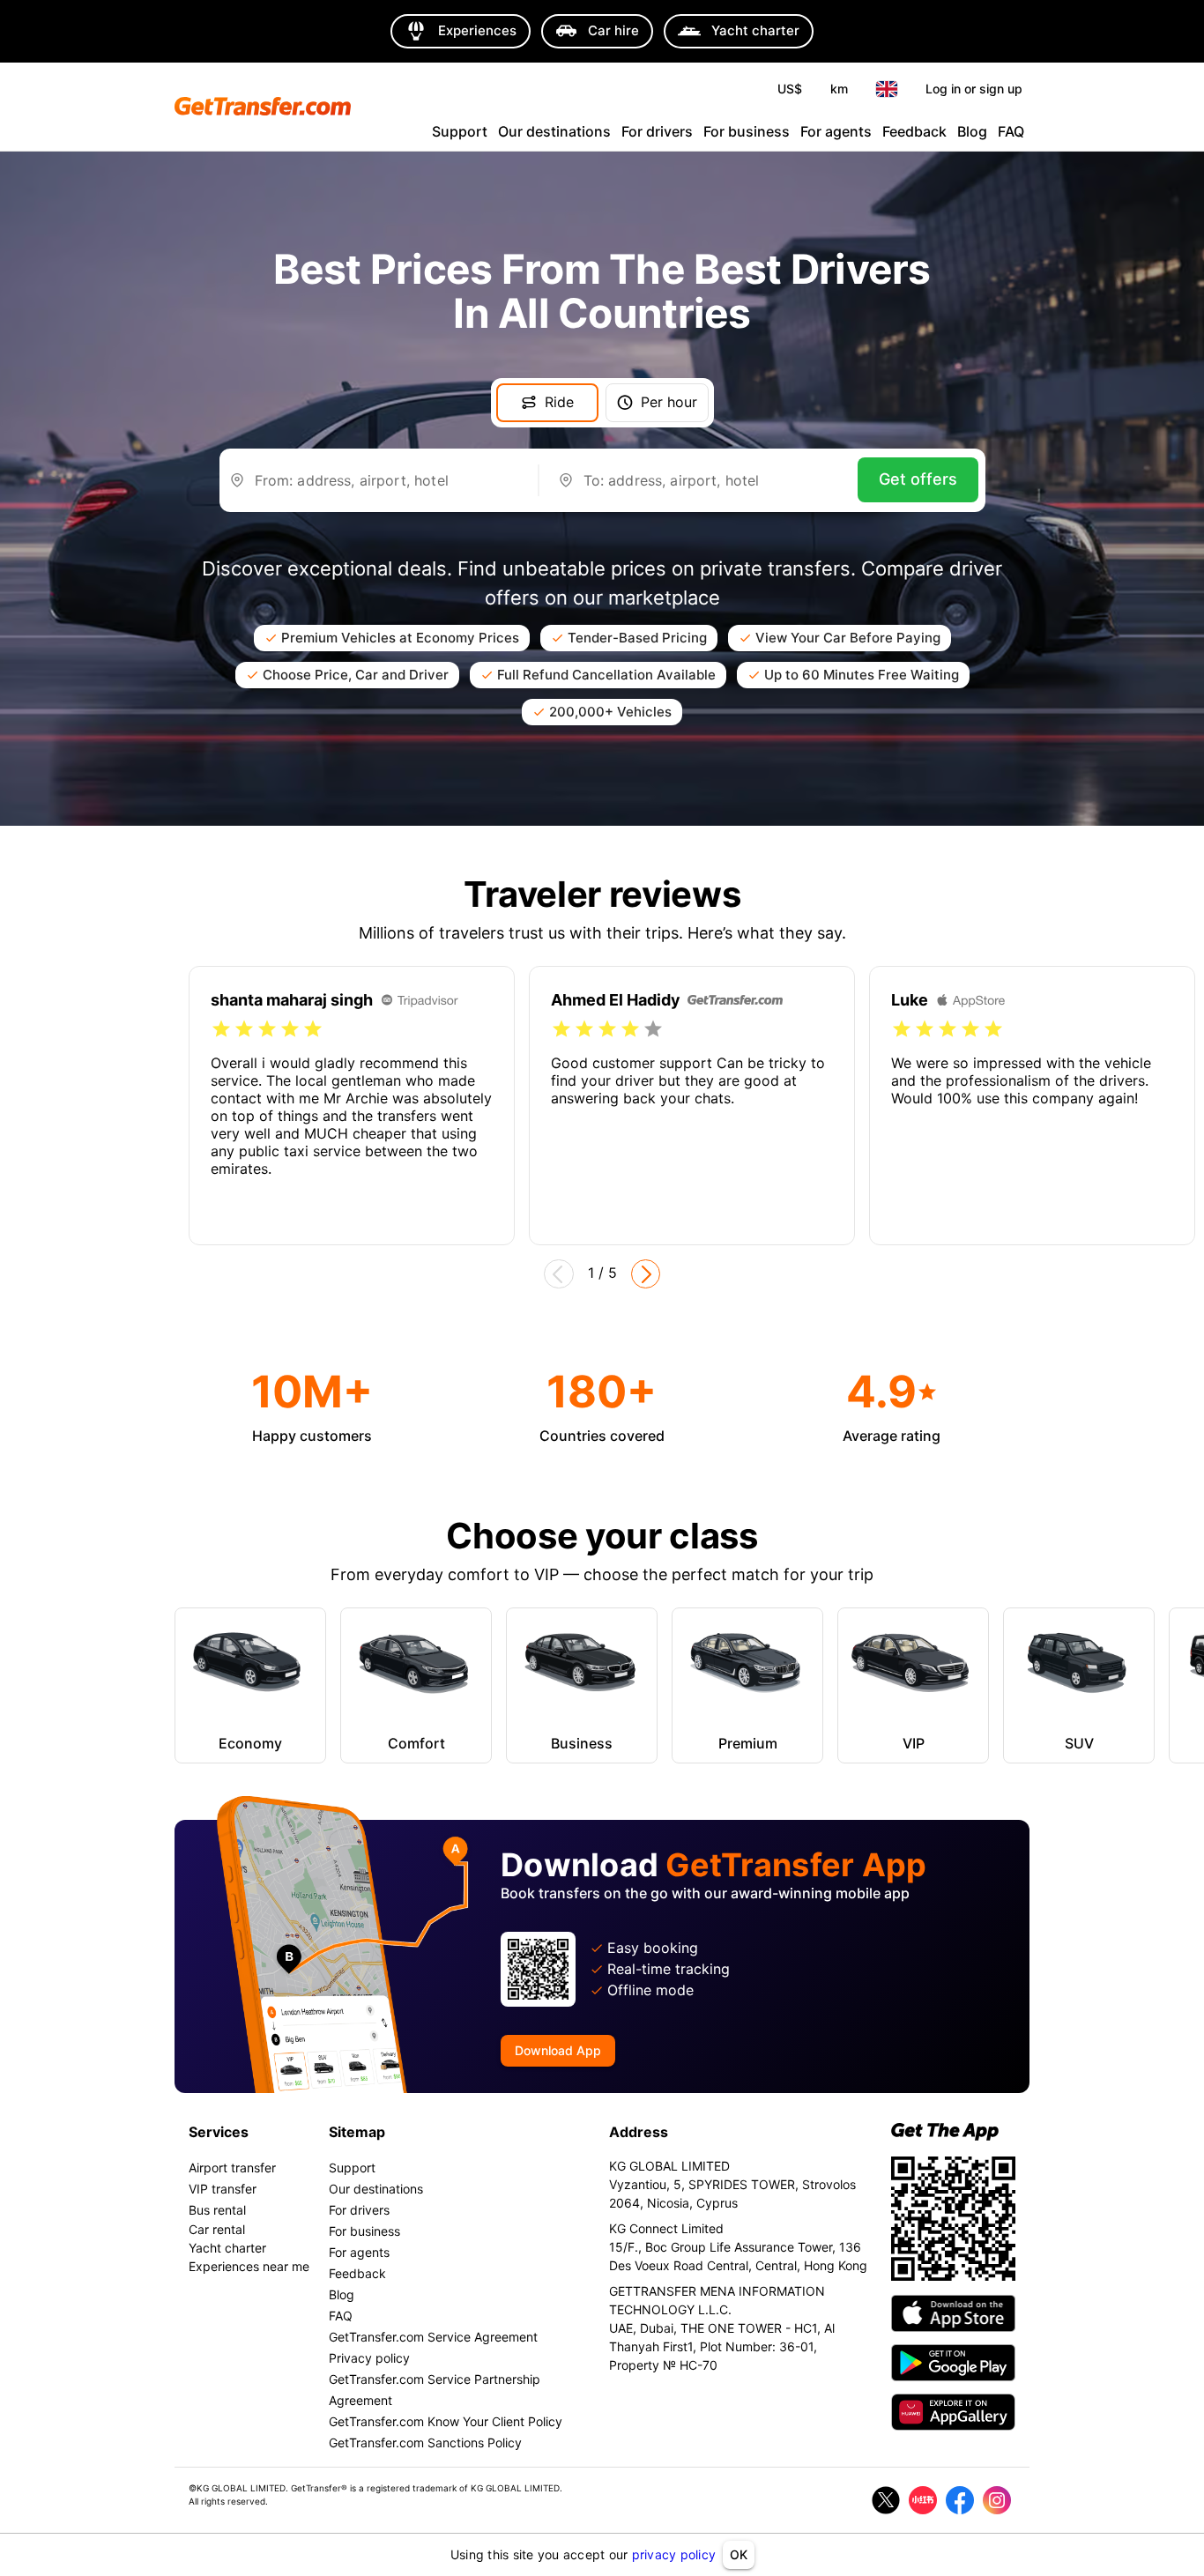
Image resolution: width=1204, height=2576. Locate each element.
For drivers (657, 131)
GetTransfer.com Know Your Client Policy (446, 2421)
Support (460, 131)
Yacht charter (227, 2248)
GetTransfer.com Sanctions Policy (425, 2442)
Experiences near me (249, 2266)
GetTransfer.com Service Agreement (433, 2337)
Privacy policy (369, 2358)
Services (219, 2132)
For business (747, 131)
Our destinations (554, 131)
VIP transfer (223, 2189)
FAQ (1011, 131)
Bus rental (217, 2210)
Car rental (217, 2229)
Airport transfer (232, 2168)
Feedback (914, 131)
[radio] (221, 1029)
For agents (836, 131)
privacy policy (674, 2554)
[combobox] (386, 487)
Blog (972, 131)
